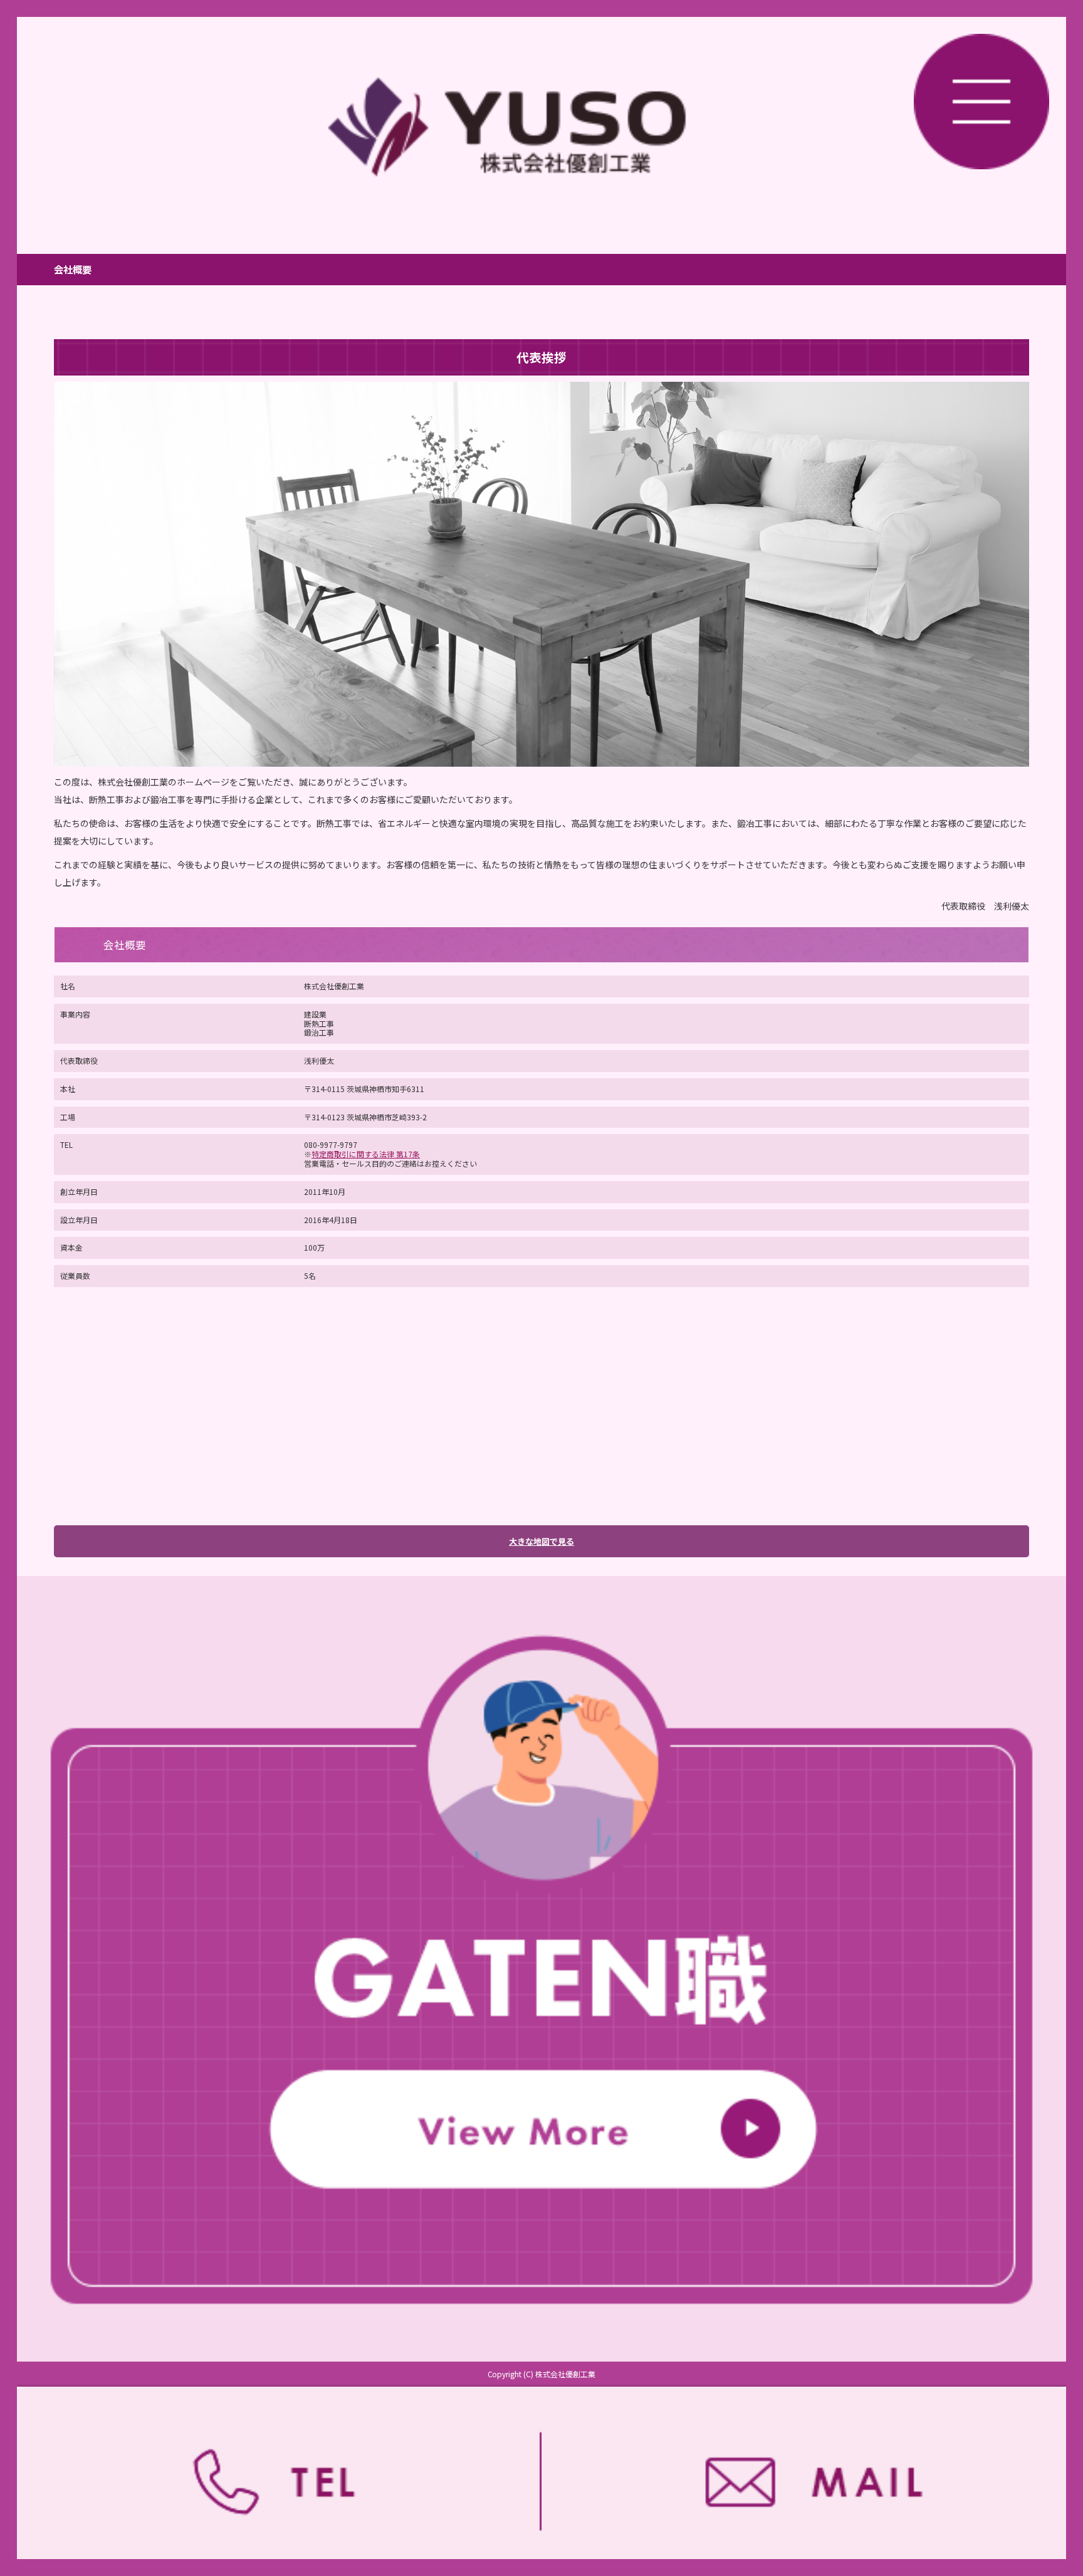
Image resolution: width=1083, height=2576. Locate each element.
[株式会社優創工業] (541, 127)
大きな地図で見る (541, 1541)
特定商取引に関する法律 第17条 (366, 1154)
